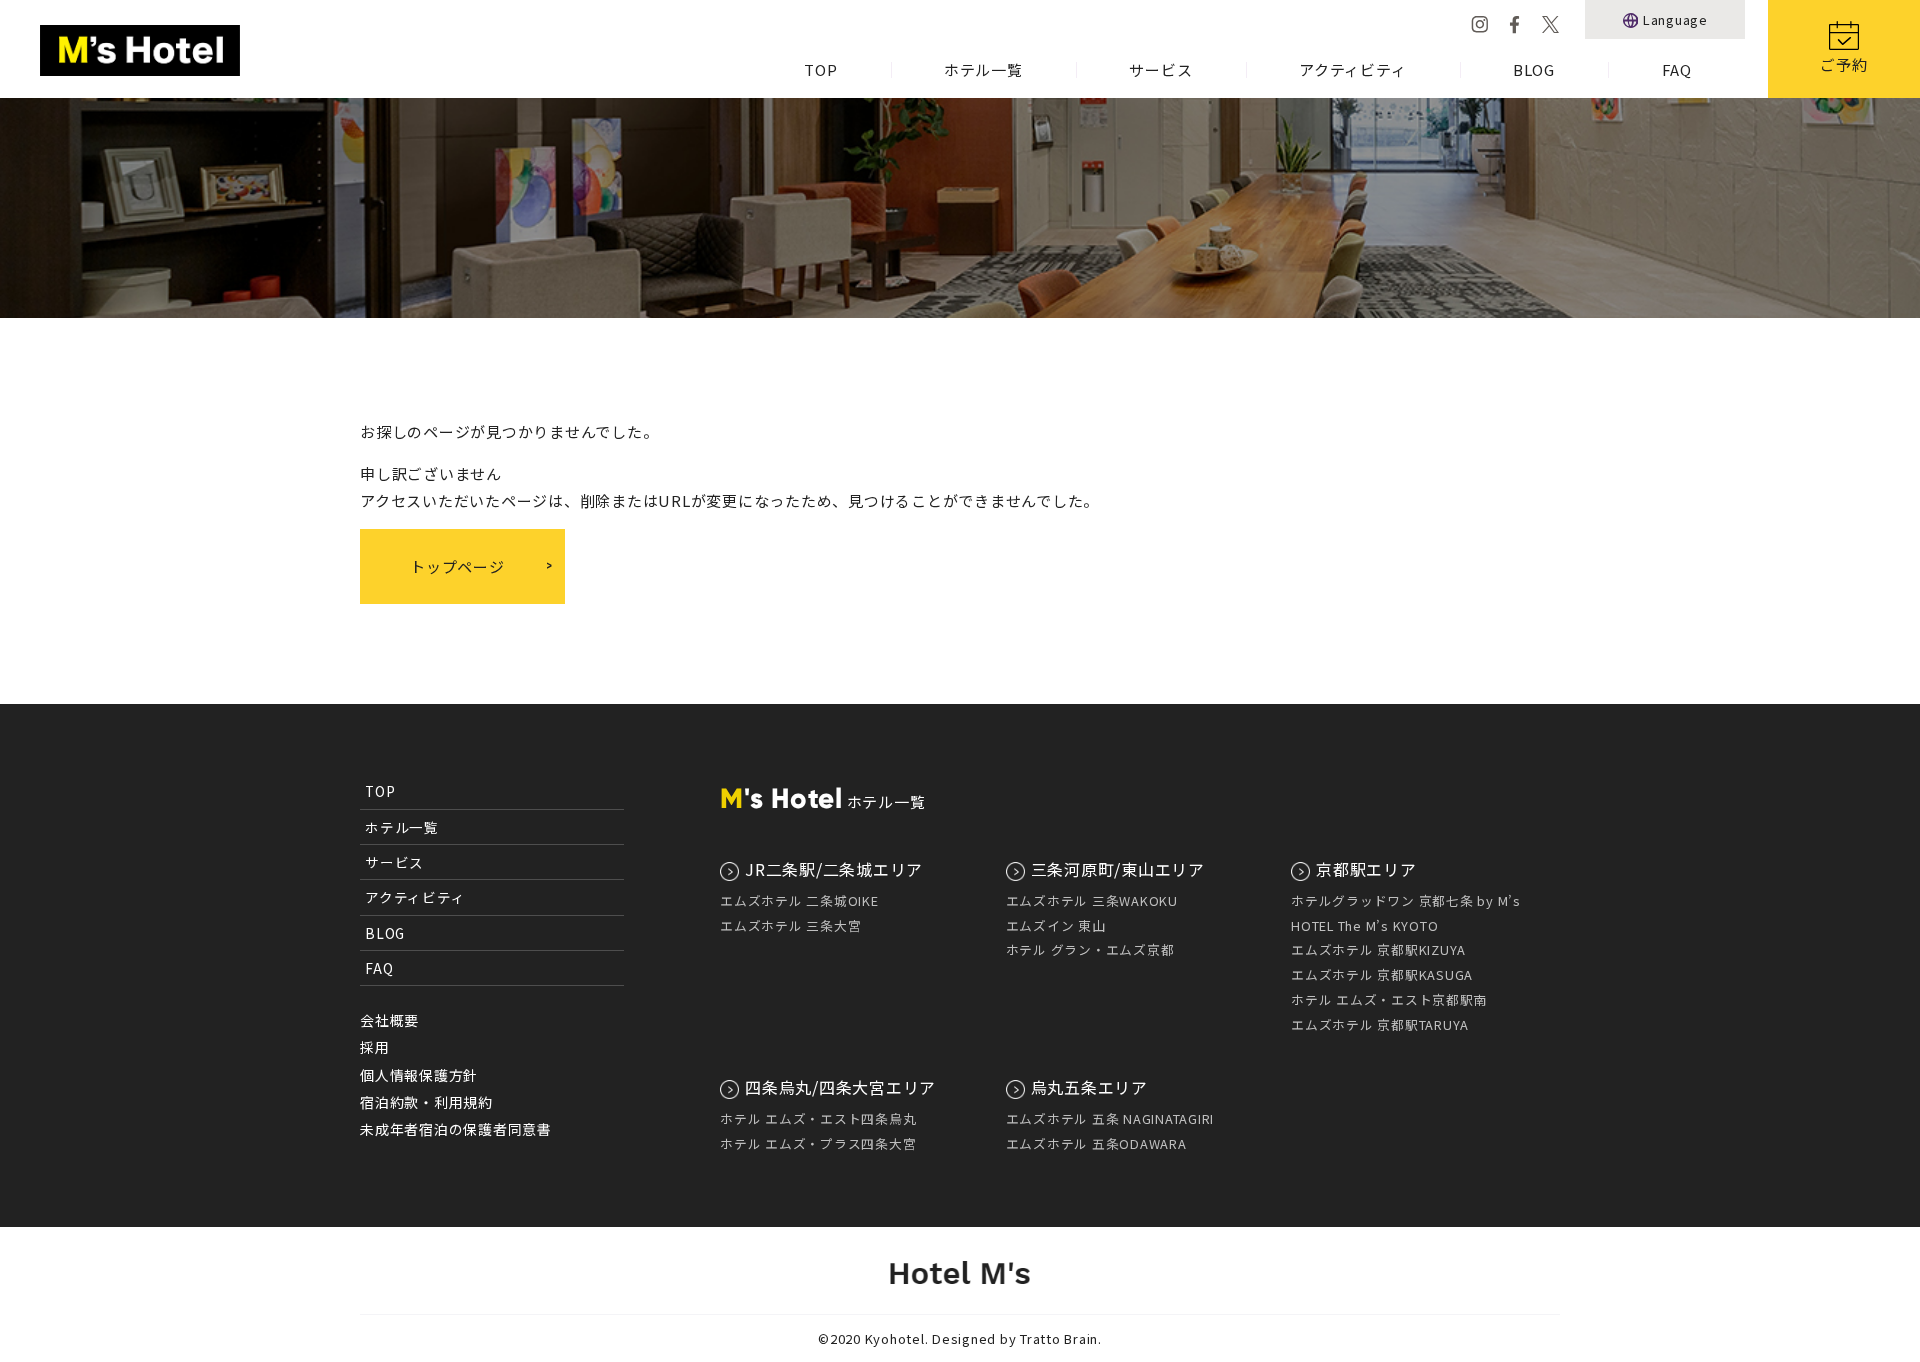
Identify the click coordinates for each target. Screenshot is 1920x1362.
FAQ (1677, 69)
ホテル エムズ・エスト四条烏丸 (818, 1118)
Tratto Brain (1059, 1338)
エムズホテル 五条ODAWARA (1096, 1143)
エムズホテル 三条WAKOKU (1092, 900)
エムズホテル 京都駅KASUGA (1382, 974)
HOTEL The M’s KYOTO (1364, 925)
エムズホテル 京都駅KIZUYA (1378, 949)
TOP (820, 69)
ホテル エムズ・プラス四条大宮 (818, 1143)
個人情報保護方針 (419, 1075)
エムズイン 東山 (1056, 925)
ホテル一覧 (983, 69)
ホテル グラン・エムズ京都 (1090, 949)
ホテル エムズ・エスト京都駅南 (1389, 999)
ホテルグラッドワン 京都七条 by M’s (1406, 900)
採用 (375, 1047)
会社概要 (389, 1020)
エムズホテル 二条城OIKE (799, 900)
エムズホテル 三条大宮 (790, 925)
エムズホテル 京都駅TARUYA (1380, 1024)
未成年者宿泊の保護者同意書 (456, 1129)
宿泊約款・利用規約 (426, 1102)
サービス (1160, 69)
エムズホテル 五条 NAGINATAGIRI (1110, 1118)
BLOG (1534, 69)
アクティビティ (1352, 69)
